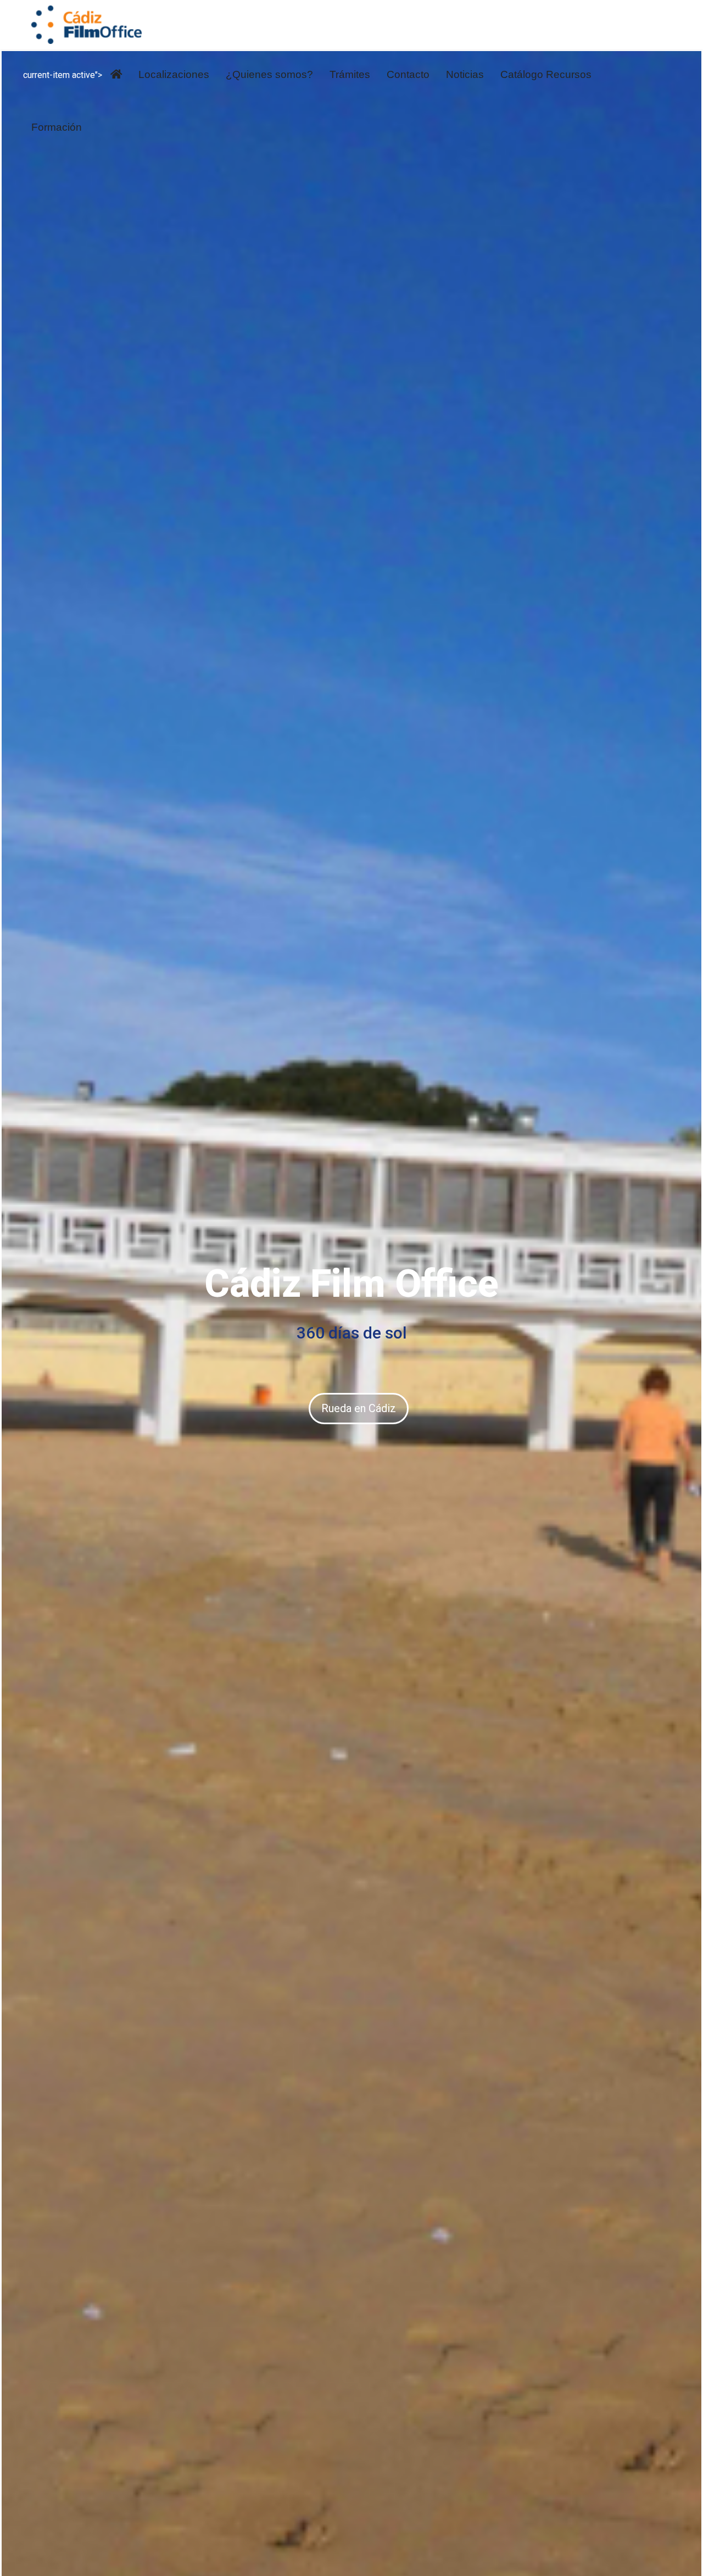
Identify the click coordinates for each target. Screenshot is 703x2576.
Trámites (350, 74)
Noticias (465, 74)
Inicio (116, 76)
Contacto (408, 74)
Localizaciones (174, 74)
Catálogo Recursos (546, 74)
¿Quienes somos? (269, 74)
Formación (57, 127)
